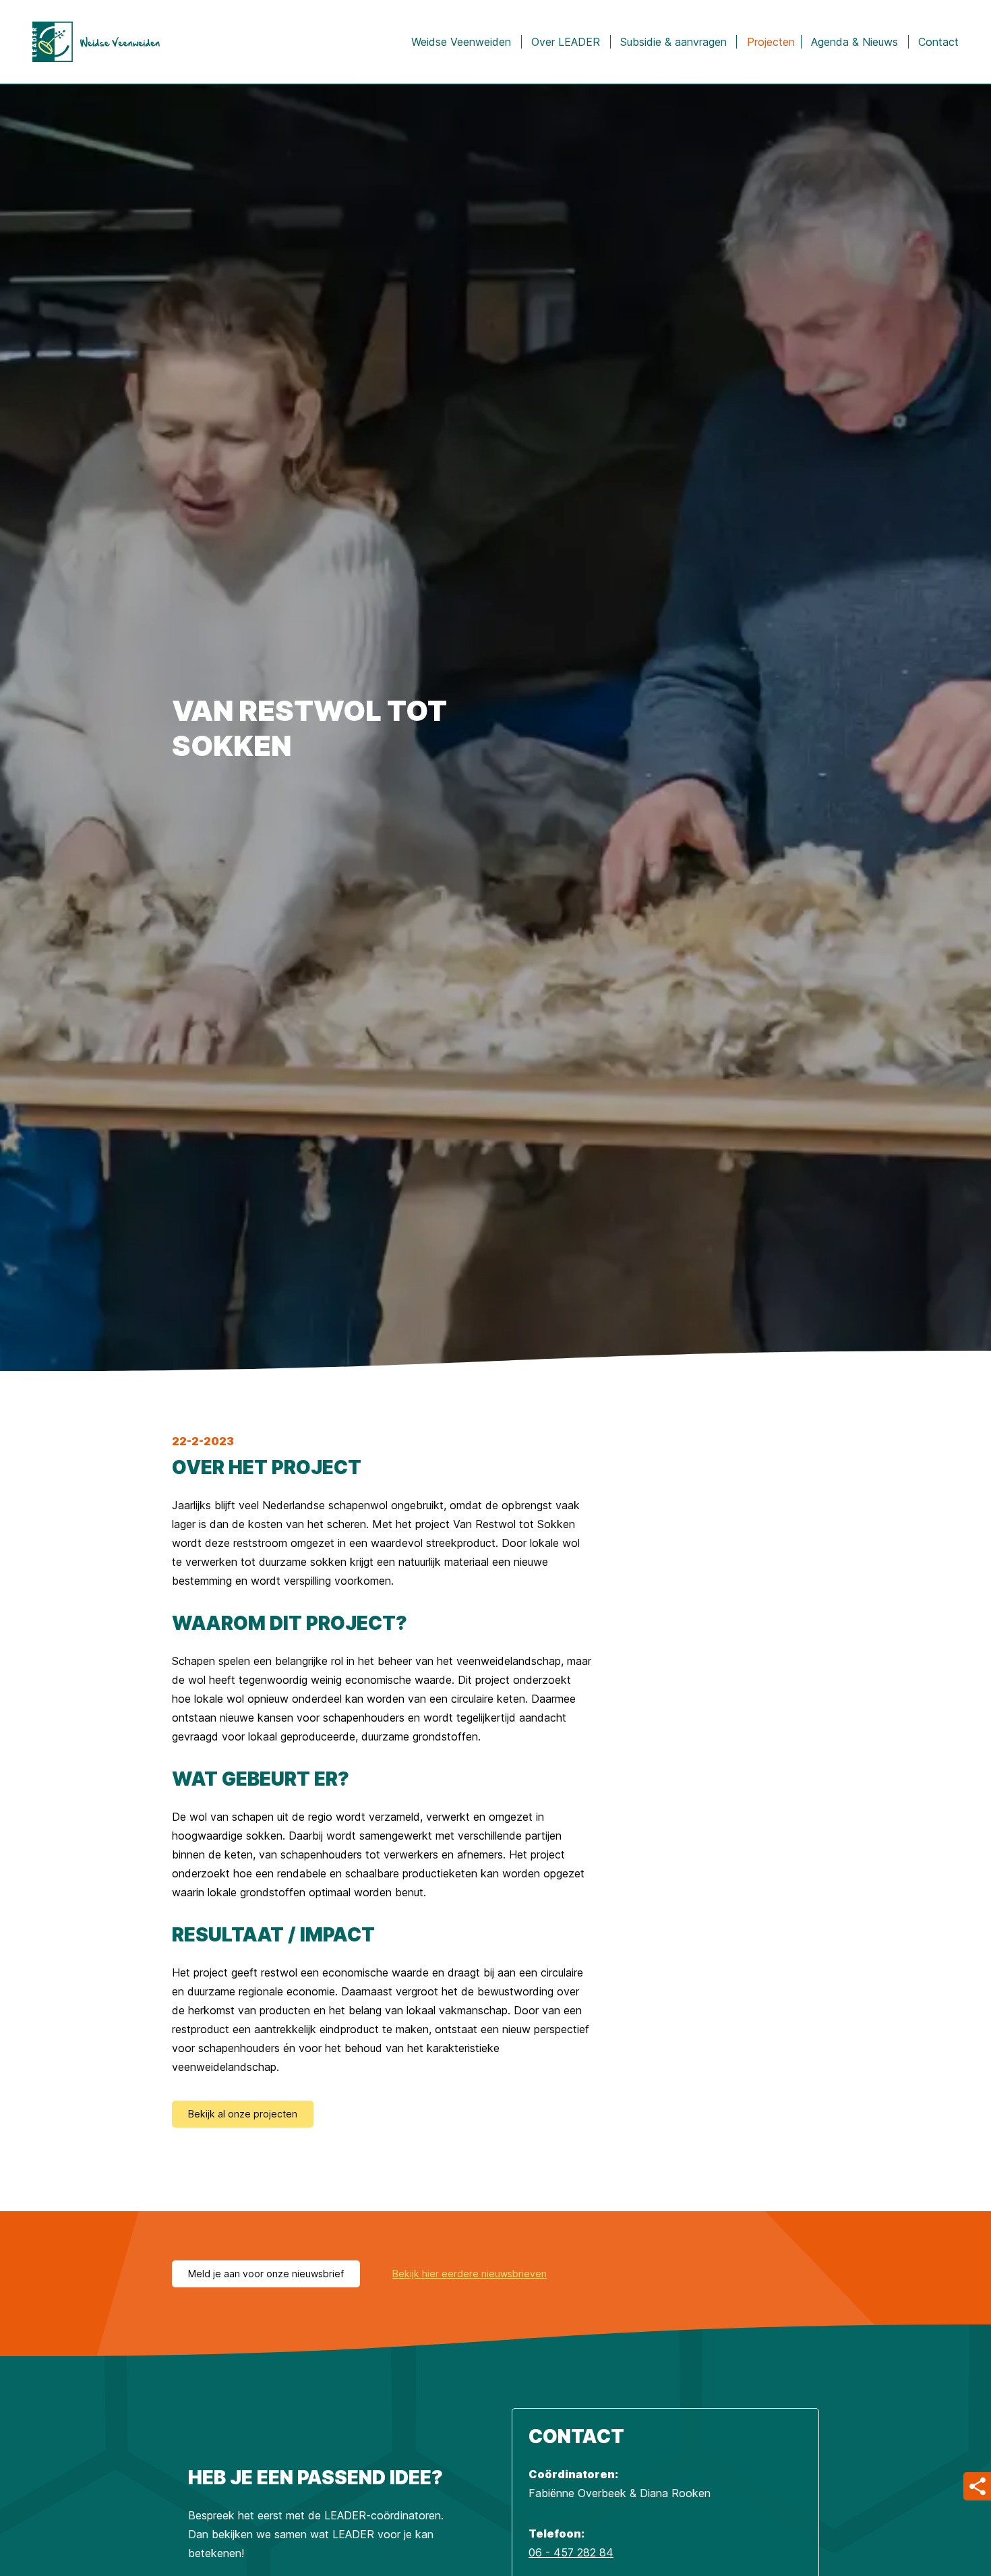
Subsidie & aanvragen (673, 42)
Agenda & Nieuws (854, 42)
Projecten (771, 42)
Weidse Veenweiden (461, 42)
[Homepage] (96, 42)
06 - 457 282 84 (571, 2552)
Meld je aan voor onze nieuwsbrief (266, 2274)
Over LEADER (566, 42)
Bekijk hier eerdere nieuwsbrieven (470, 2274)
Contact (938, 42)
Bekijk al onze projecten (243, 2114)
